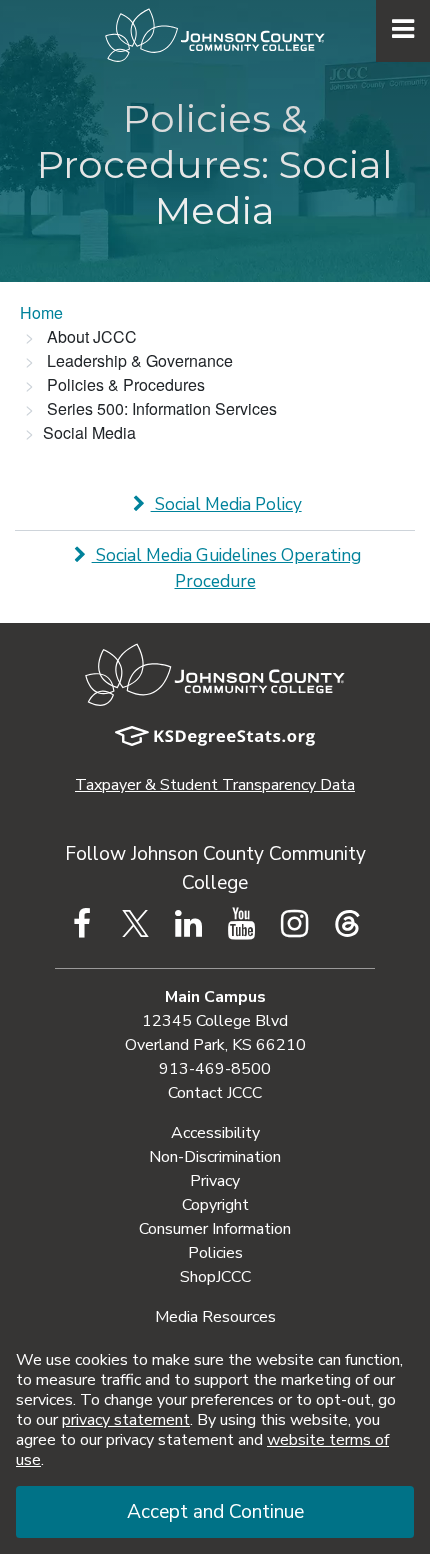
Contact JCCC (215, 1093)
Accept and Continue (215, 1512)
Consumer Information (215, 1229)
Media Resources (215, 1317)
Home (41, 312)
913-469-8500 (215, 1069)
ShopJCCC (215, 1277)
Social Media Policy (226, 504)
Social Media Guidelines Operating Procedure (226, 568)
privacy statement (126, 1420)
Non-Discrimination (215, 1157)
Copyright (215, 1205)
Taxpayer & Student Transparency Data (215, 785)
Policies (215, 1253)
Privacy (215, 1181)
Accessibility (215, 1133)
